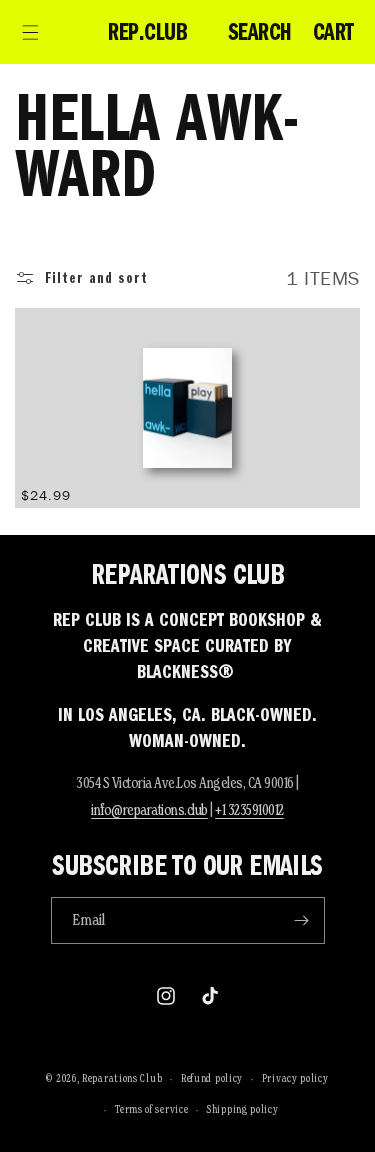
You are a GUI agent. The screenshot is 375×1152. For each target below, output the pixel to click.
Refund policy (212, 1078)
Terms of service (151, 1109)
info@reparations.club (149, 809)
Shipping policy (243, 1109)
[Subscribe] (302, 920)
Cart (333, 32)
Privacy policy (295, 1078)
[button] (30, 32)
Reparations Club (122, 1078)
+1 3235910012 (249, 809)
